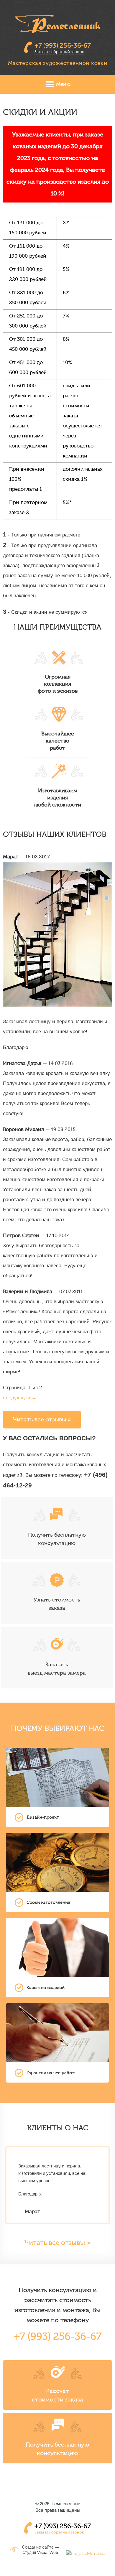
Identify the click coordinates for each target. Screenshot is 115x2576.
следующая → (20, 1398)
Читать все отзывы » (42, 1419)
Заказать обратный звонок (59, 52)
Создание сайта (38, 2547)
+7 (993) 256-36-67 (63, 46)
